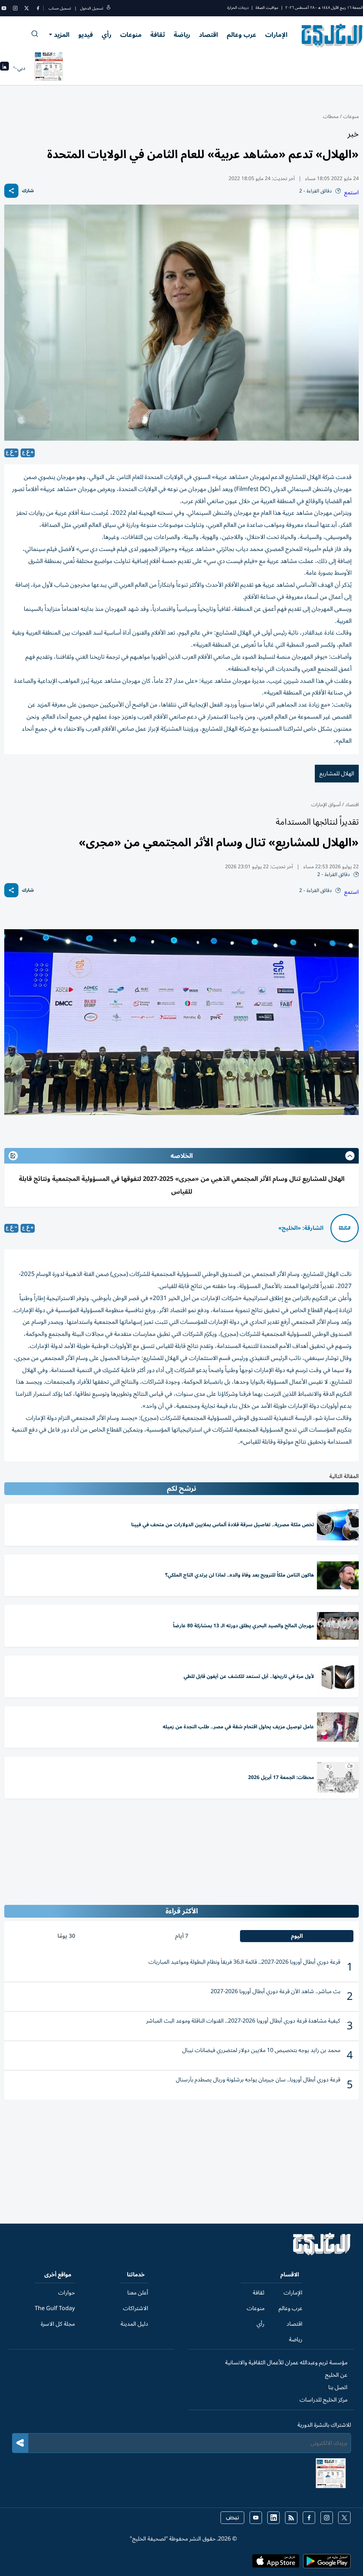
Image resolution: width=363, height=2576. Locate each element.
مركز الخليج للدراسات (323, 2400)
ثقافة (158, 35)
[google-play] (327, 2563)
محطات (331, 116)
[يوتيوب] (4, 8)
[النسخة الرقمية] (49, 68)
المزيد (62, 35)
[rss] (291, 2518)
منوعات (131, 35)
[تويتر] (27, 8)
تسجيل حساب (60, 8)
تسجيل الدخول (92, 8)
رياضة (182, 35)
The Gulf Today (55, 2308)
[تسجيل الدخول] (108, 8)
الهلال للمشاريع (337, 774)
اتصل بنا (338, 2387)
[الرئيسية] (322, 2254)
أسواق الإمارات (326, 805)
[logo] (332, 35)
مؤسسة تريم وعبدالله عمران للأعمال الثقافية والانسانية (286, 2363)
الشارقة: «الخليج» (301, 1228)
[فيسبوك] (38, 8)
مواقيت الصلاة (267, 8)
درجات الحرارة (238, 8)
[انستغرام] (15, 8)
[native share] (11, 191)
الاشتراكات (136, 2308)
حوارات (66, 2293)
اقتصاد (208, 35)
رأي (107, 35)
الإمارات (276, 35)
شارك (28, 191)
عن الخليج (336, 2375)
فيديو (86, 35)
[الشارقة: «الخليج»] (345, 1228)
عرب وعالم (242, 35)
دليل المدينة (134, 2324)
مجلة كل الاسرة (58, 2324)
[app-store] (276, 2563)
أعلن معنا (138, 2293)
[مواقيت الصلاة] (4, 68)
